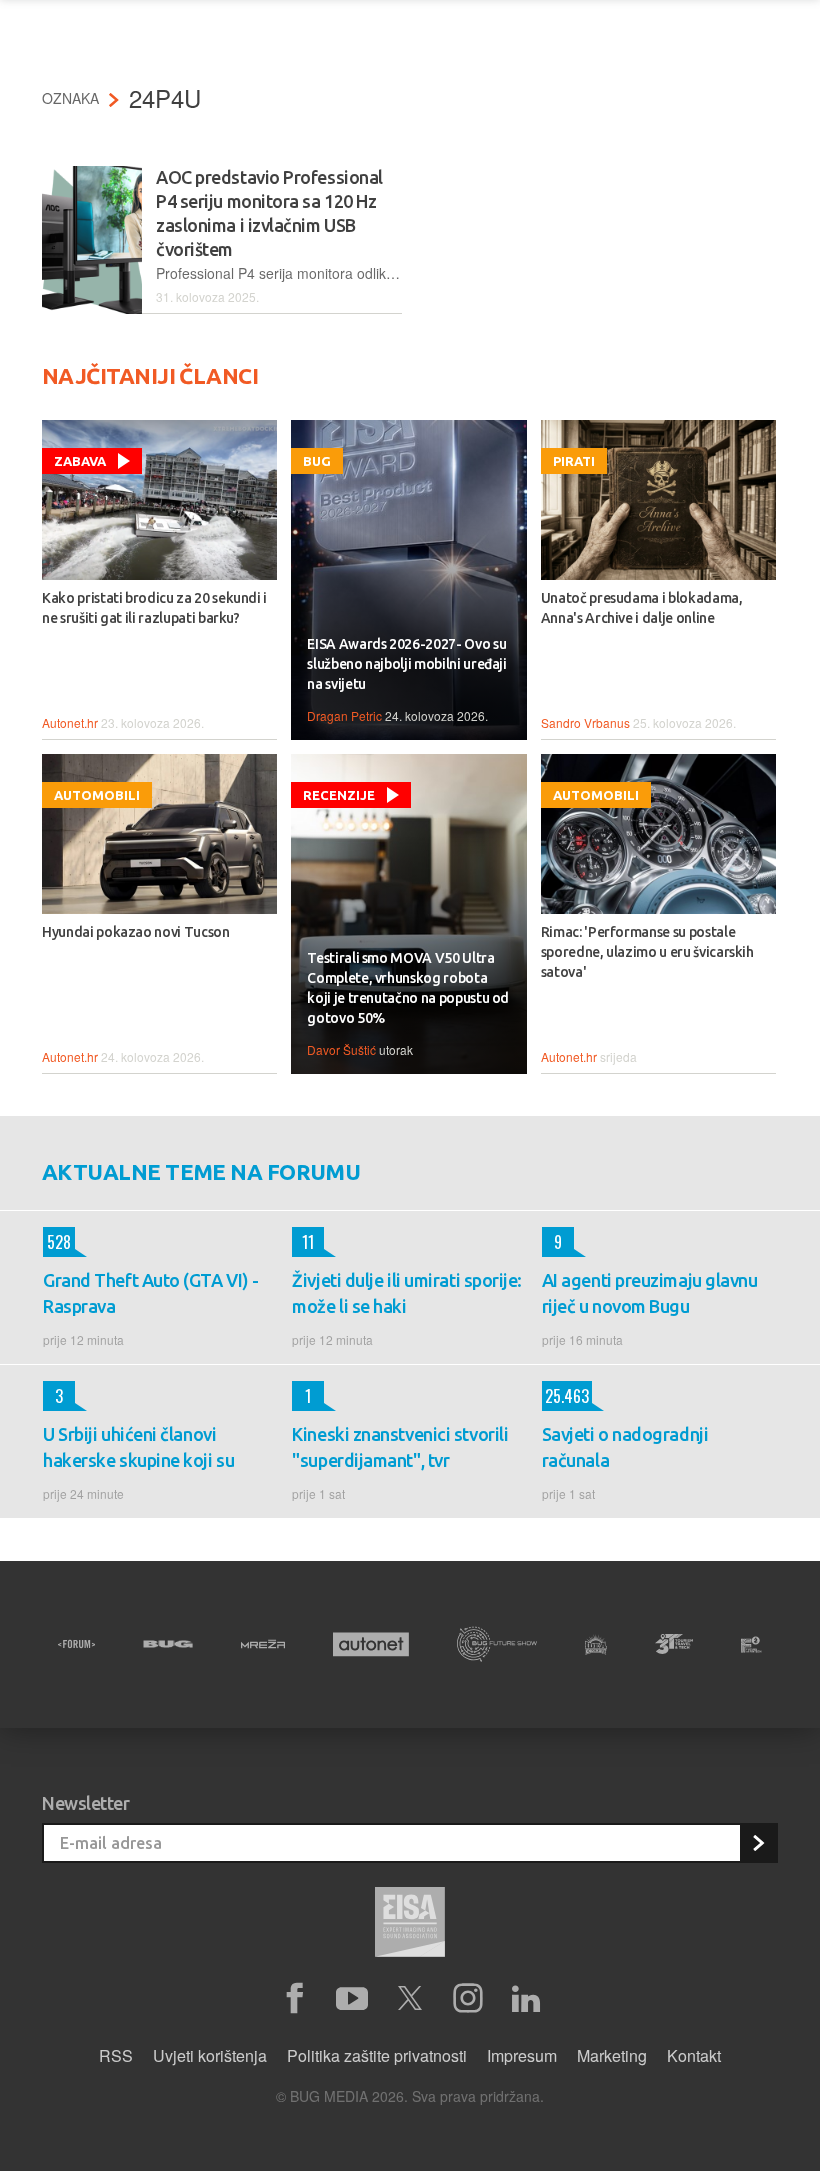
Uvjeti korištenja (210, 2055)
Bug (317, 461)
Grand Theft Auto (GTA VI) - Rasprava (151, 1293)
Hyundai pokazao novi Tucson (136, 932)
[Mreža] (263, 1644)
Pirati (574, 461)
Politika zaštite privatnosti (377, 2055)
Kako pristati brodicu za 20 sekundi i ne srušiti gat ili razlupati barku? (154, 608)
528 (57, 1242)
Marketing (612, 2055)
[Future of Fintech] (751, 1644)
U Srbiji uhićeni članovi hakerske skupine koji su (138, 1447)
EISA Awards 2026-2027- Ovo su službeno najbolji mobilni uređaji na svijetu (406, 664)
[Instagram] (468, 1999)
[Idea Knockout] (596, 1644)
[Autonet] (371, 1644)
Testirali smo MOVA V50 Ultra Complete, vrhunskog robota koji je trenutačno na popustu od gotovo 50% (408, 988)
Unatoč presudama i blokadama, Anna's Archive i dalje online (642, 608)
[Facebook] (294, 1999)
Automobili (97, 795)
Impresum (522, 2055)
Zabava (80, 461)
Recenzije (339, 795)
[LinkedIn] (526, 1999)
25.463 (565, 1396)
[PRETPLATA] (758, 1843)
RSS (116, 2055)
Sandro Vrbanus (585, 722)
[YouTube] (352, 1999)
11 (303, 1242)
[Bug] (168, 1644)
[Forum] (76, 1644)
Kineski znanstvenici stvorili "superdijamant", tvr (400, 1447)
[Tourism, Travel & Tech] (674, 1644)
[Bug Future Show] (497, 1644)
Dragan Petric (344, 715)
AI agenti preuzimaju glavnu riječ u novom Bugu (650, 1293)
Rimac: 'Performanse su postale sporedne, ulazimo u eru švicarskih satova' (647, 952)
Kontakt (694, 2055)
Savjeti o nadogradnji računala (625, 1447)
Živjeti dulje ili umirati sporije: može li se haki (407, 1293)
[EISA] (410, 1925)
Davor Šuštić (341, 1049)
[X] (410, 1999)
